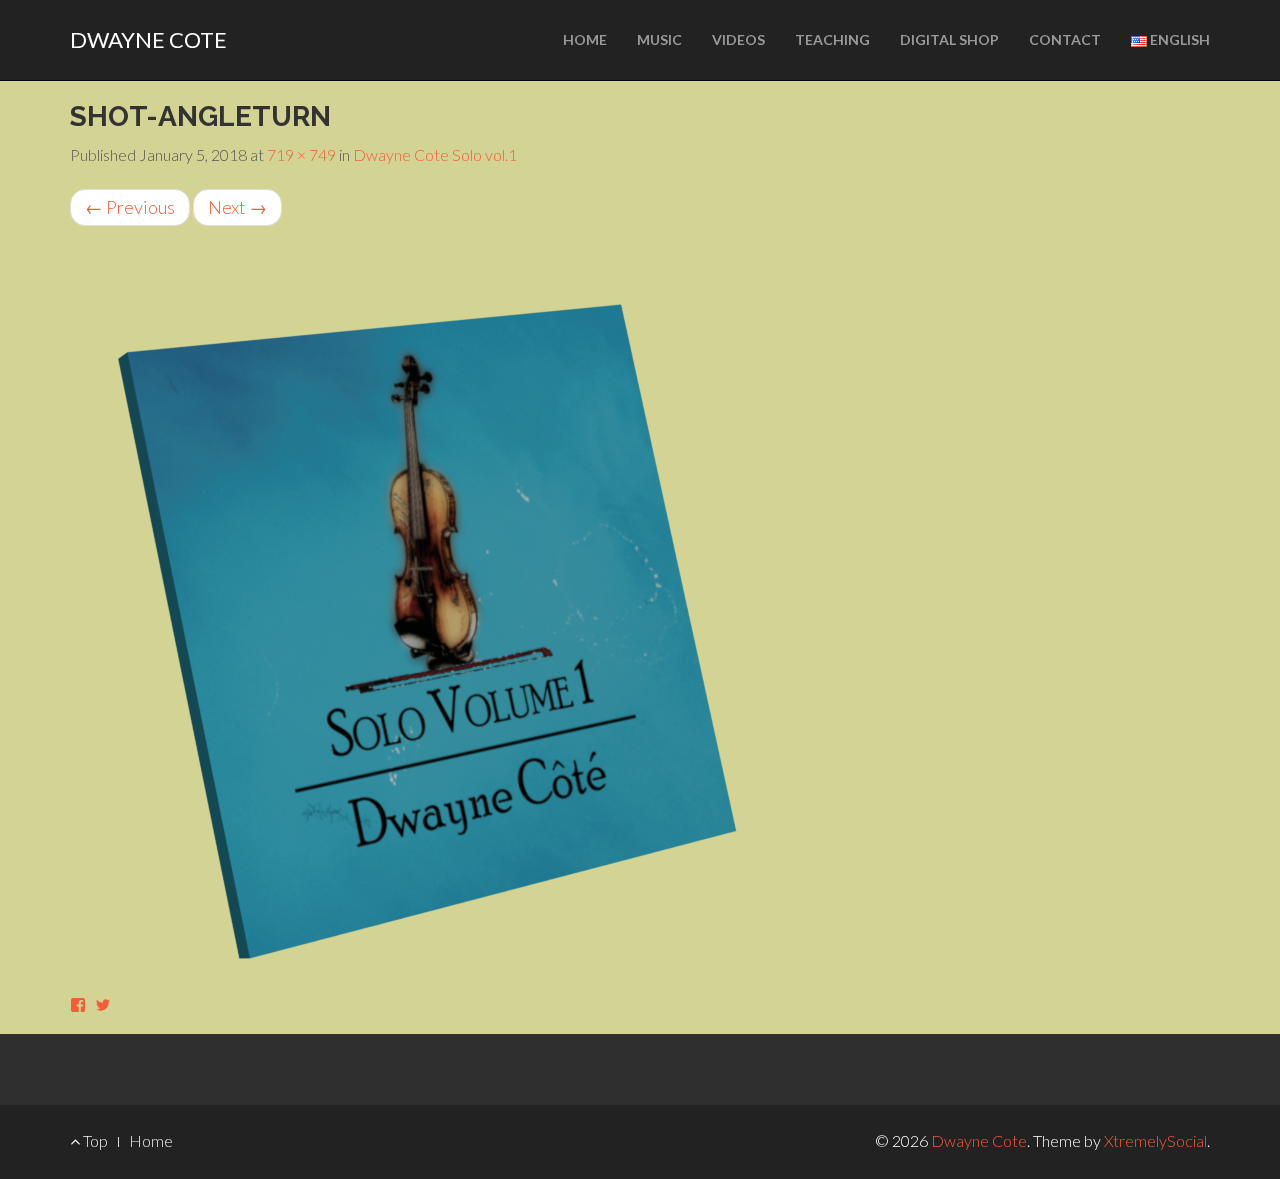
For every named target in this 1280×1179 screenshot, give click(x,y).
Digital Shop (949, 39)
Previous (130, 207)
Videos (738, 39)
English (1178, 39)
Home (585, 39)
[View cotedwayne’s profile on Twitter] (103, 1005)
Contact (1065, 39)
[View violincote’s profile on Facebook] (78, 1005)
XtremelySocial (1155, 1140)
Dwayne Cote (148, 39)
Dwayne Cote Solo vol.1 (435, 154)
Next (237, 207)
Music (659, 39)
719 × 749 (301, 154)
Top (94, 1140)
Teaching (832, 39)
